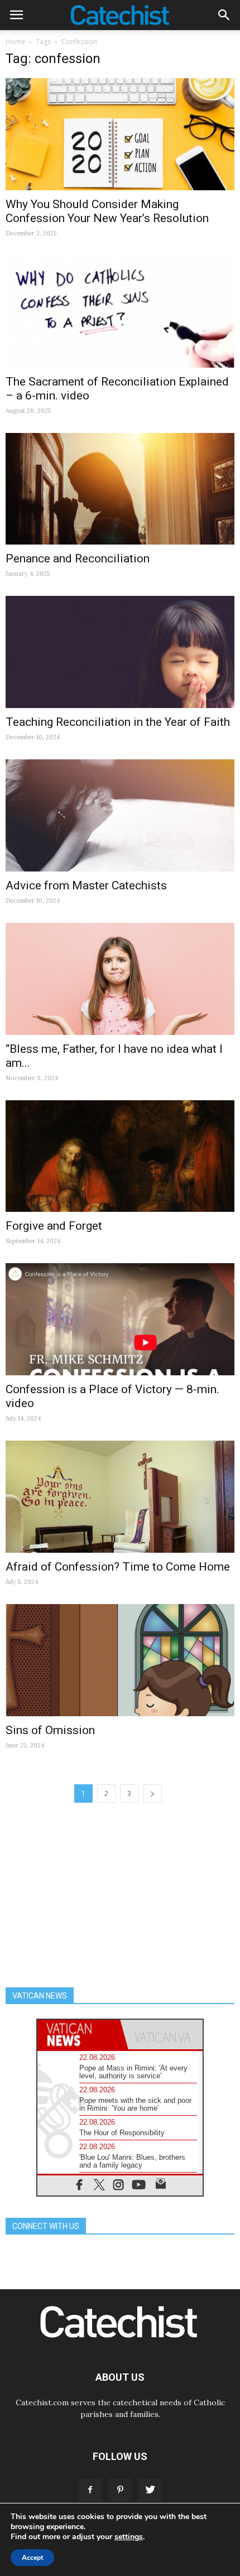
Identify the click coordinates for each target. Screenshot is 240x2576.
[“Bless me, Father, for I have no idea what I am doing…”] (120, 979)
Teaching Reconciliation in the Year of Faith (118, 722)
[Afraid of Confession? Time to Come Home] (120, 1497)
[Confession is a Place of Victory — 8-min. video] (120, 1319)
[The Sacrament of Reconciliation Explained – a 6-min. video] (120, 312)
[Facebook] (90, 2490)
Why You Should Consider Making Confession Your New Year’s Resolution (107, 211)
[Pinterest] (120, 2490)
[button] (224, 15)
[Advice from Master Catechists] (120, 815)
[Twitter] (150, 2490)
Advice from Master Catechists (86, 885)
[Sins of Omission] (120, 1660)
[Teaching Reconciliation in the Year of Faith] (120, 652)
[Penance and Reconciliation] (120, 489)
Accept (32, 2558)
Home (15, 42)
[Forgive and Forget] (120, 1156)
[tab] (79, 2035)
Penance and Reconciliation (78, 558)
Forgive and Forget (54, 1226)
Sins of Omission (50, 1730)
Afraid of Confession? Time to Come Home (118, 1567)
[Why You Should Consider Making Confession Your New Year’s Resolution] (120, 134)
